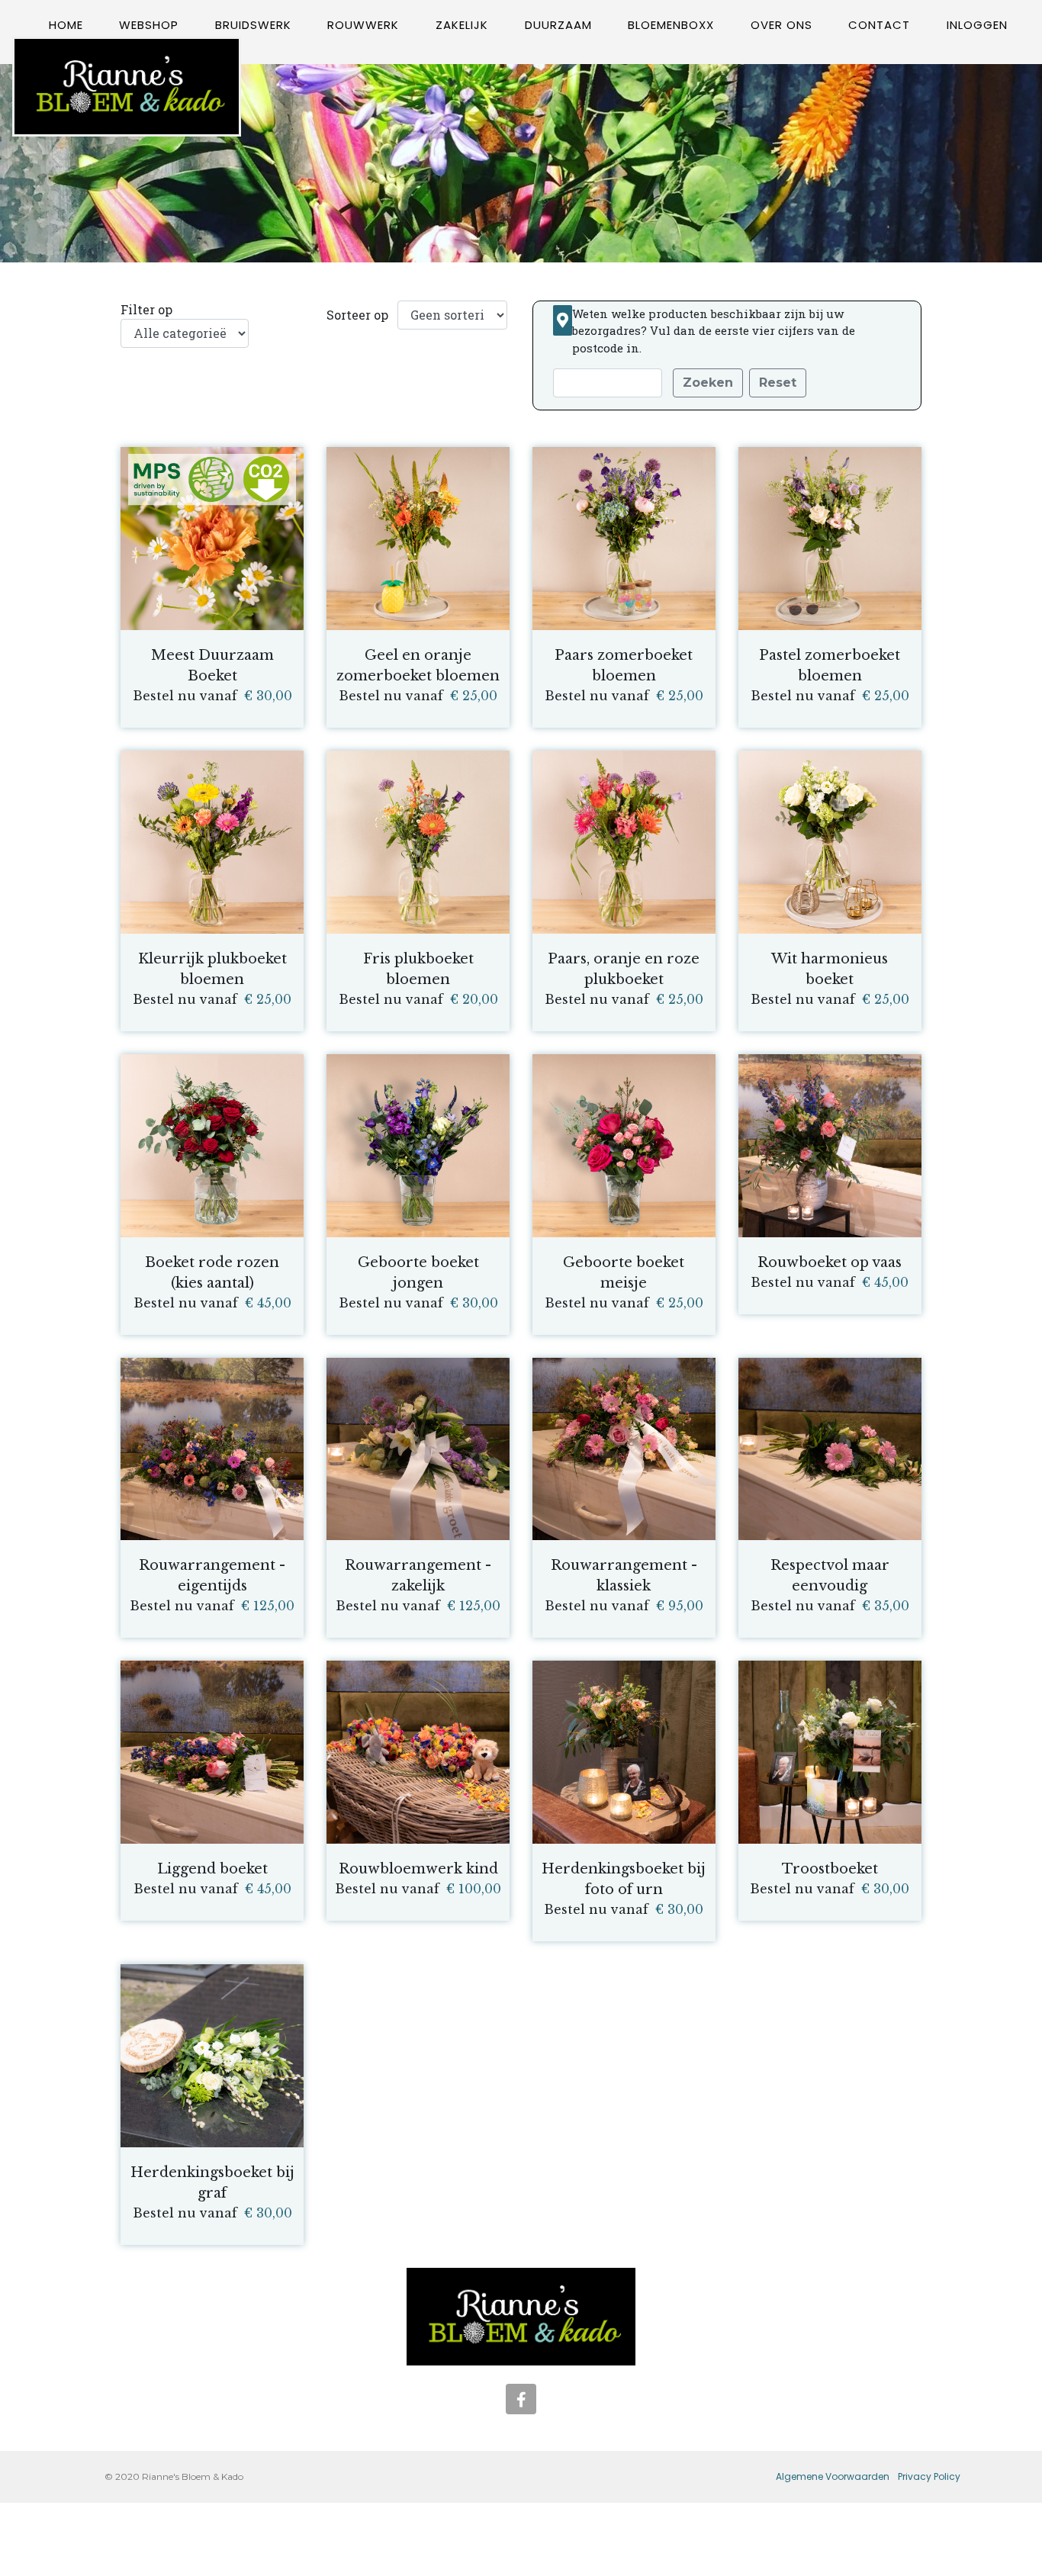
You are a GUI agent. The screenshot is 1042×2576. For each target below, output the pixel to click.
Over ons (781, 25)
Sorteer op (357, 315)
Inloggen (977, 25)
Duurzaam (558, 25)
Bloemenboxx (671, 25)
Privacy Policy (929, 2476)
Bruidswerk (253, 25)
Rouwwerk (363, 25)
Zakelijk (462, 25)
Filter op (146, 309)
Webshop (149, 25)
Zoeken (708, 383)
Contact (879, 25)
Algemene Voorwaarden (833, 2476)
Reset (778, 383)
